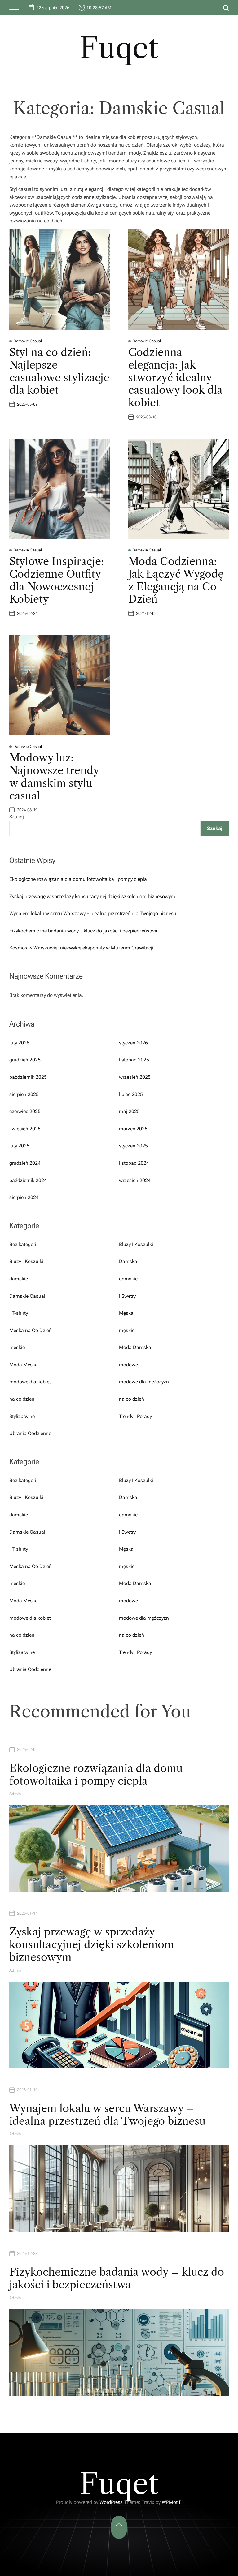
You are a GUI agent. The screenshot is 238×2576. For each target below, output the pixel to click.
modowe (128, 1365)
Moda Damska (135, 1347)
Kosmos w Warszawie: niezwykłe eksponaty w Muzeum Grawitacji (81, 948)
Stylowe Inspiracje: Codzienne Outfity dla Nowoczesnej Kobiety (57, 580)
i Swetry (127, 1296)
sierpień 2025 (24, 1094)
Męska (126, 1313)
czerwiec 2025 (25, 1111)
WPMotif (171, 2502)
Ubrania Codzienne (30, 1433)
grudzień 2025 (25, 1060)
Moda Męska (24, 1365)
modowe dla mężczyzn (144, 1382)
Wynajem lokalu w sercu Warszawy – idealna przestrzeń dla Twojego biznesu (93, 913)
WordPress (111, 2502)
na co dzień (22, 1399)
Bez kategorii (23, 1244)
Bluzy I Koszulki (136, 1244)
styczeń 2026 (133, 1043)
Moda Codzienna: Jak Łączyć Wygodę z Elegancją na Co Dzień (176, 580)
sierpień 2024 (24, 1197)
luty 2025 (19, 1146)
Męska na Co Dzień (31, 1330)
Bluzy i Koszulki (26, 1261)
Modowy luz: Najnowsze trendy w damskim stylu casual (54, 777)
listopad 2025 (134, 1060)
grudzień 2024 (25, 1163)
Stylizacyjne (22, 1416)
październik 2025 (28, 1077)
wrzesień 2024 (135, 1180)
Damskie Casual (28, 341)
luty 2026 (19, 1043)
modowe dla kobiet (30, 1382)
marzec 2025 (133, 1129)
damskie (19, 1279)
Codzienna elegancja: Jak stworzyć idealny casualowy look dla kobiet (175, 377)
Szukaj (17, 817)
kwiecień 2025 (25, 1129)
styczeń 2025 (133, 1146)
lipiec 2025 (131, 1094)
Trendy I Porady (135, 1416)
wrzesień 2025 (135, 1077)
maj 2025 (129, 1111)
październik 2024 (28, 1180)
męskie (127, 1330)
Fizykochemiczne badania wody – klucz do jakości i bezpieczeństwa (83, 931)
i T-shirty (19, 1313)
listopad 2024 (134, 1163)
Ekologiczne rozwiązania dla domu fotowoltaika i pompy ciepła (78, 879)
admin (15, 1794)
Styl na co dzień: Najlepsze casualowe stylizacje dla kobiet (59, 371)
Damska (128, 1261)
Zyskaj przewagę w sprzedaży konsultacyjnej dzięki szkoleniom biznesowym (92, 896)
